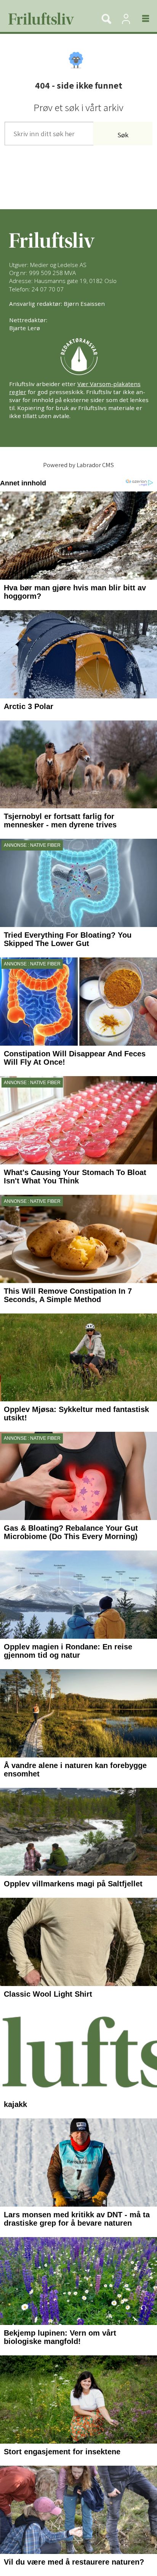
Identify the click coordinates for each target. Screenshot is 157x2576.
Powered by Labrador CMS (78, 465)
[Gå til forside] (46, 19)
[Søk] (106, 19)
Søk (123, 135)
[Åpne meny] (141, 19)
